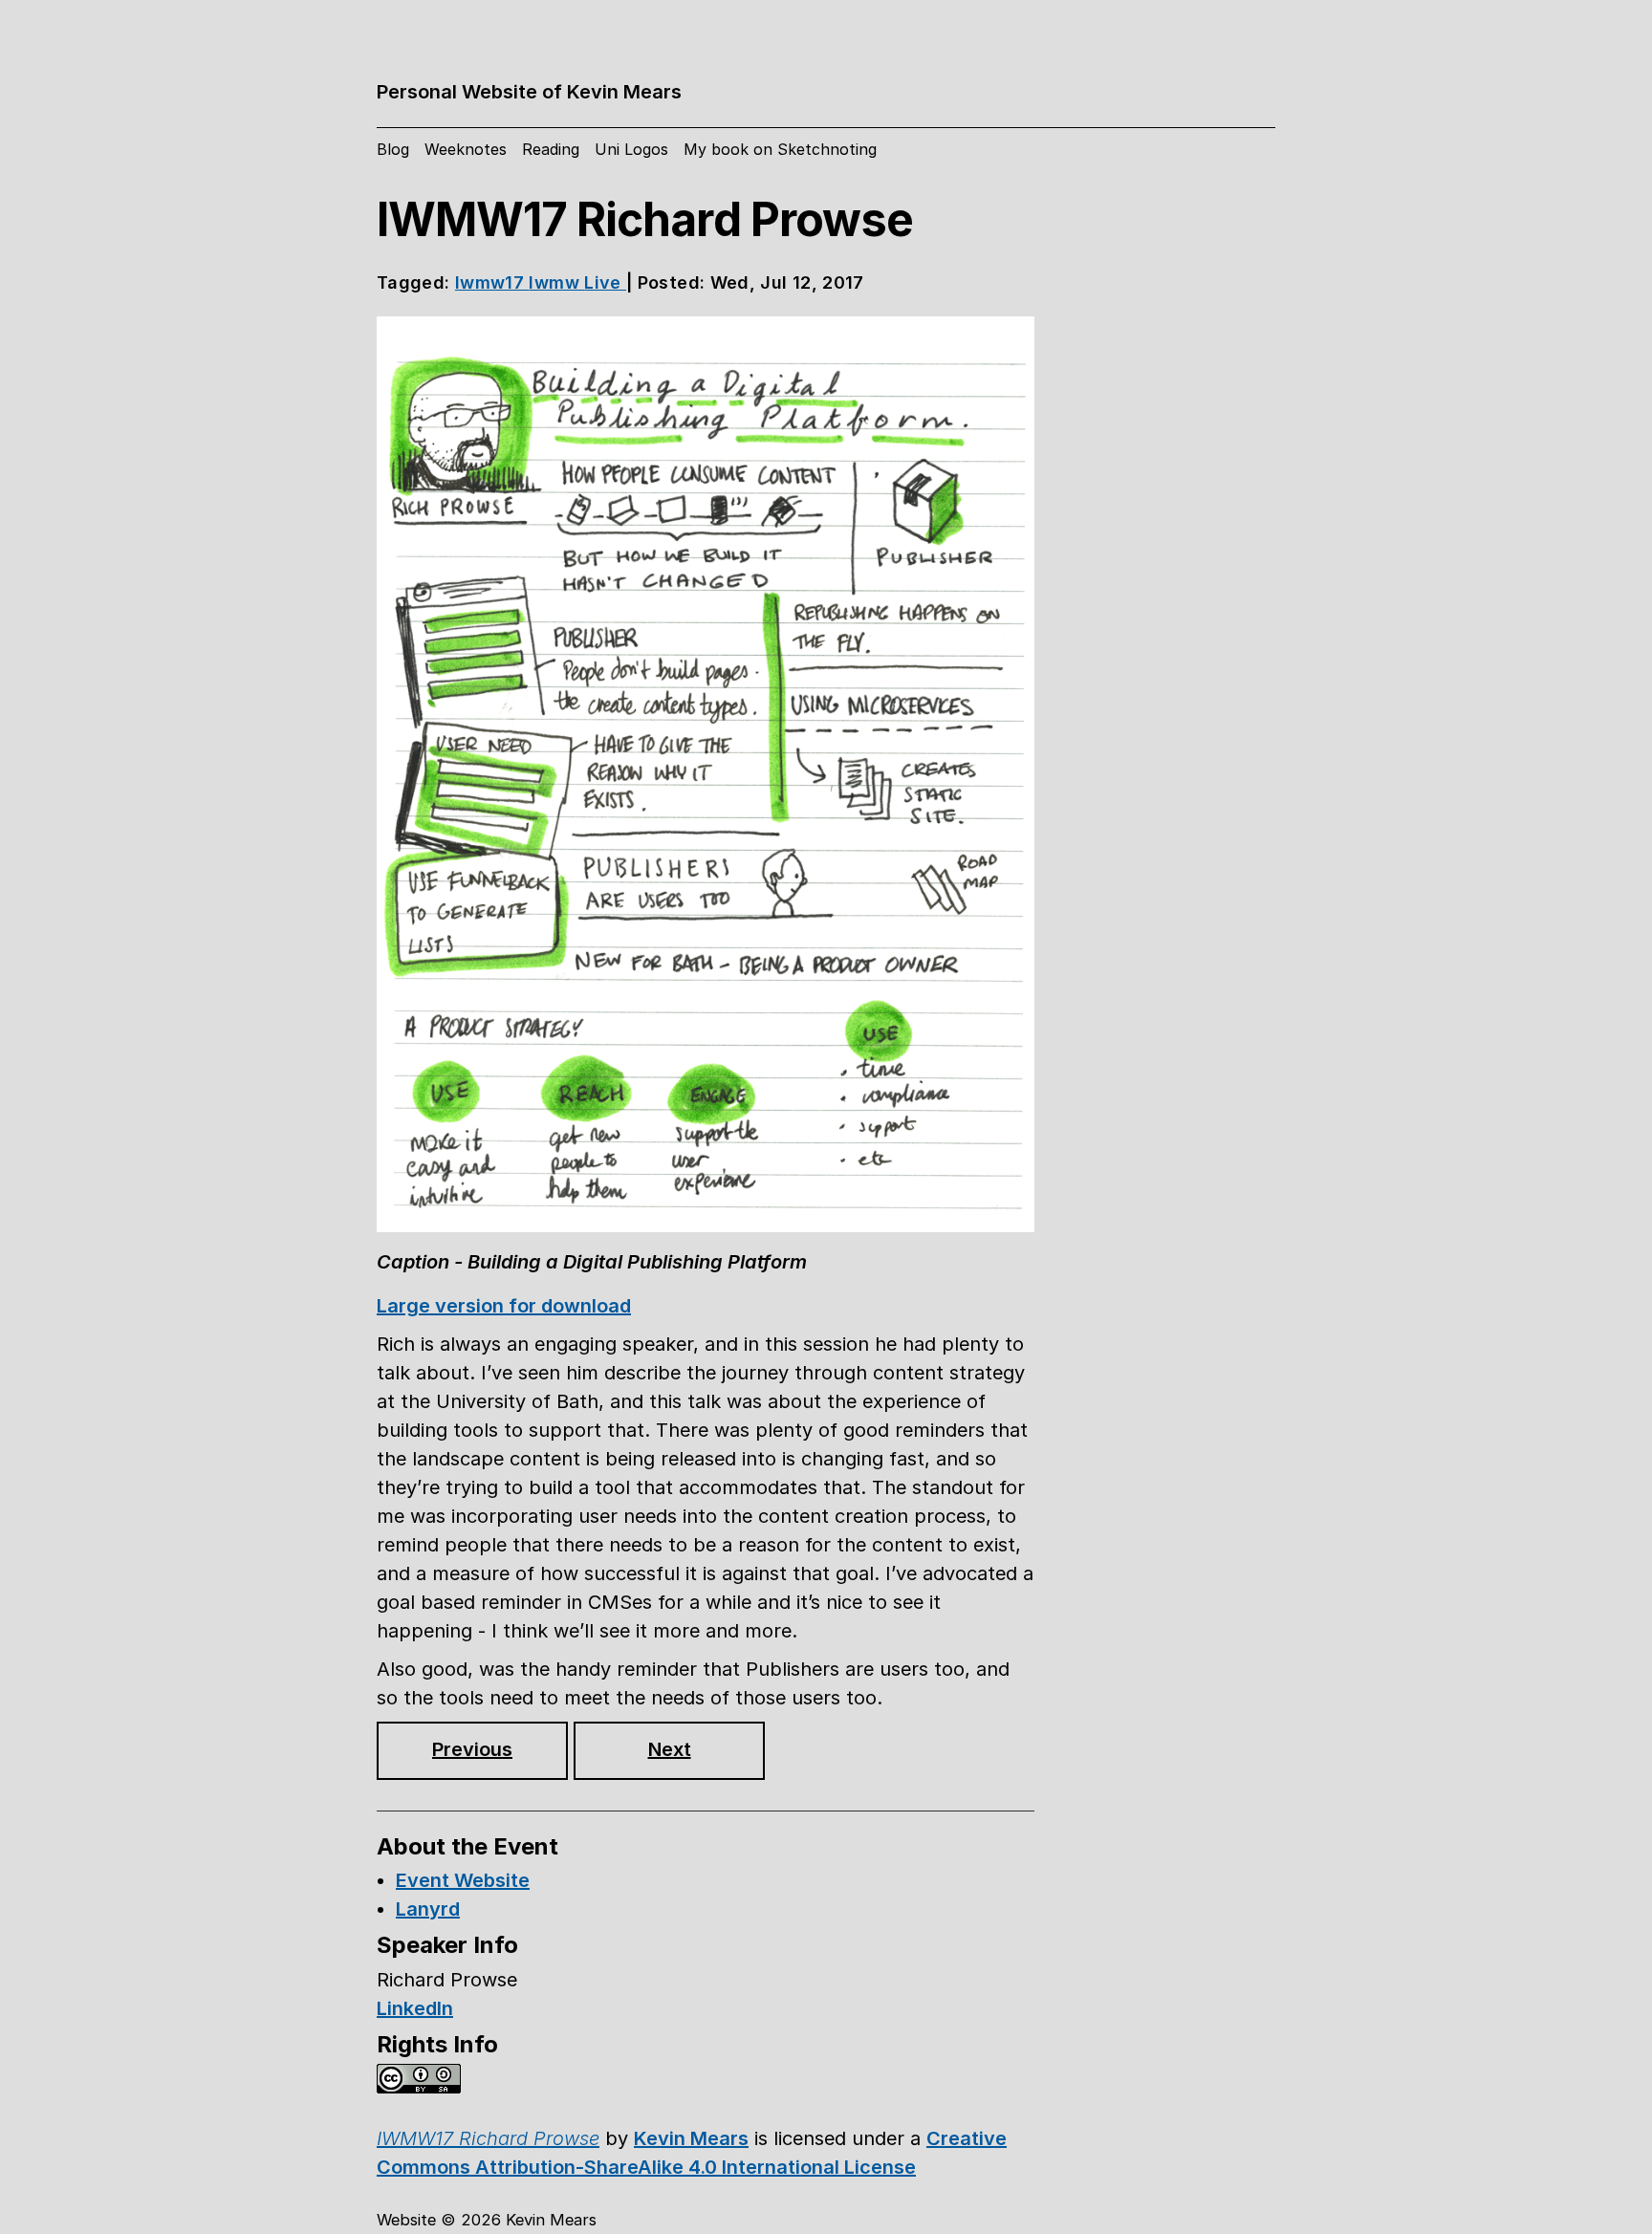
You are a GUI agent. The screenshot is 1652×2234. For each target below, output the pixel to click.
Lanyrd (428, 1909)
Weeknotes (466, 149)
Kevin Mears (691, 2138)
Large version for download (504, 1306)
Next (670, 1749)
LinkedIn (415, 2008)
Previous (472, 1749)
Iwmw (556, 282)
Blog (393, 149)
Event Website (463, 1880)
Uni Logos (631, 149)
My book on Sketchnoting (780, 149)
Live (605, 282)
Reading (551, 149)
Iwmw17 (492, 282)
